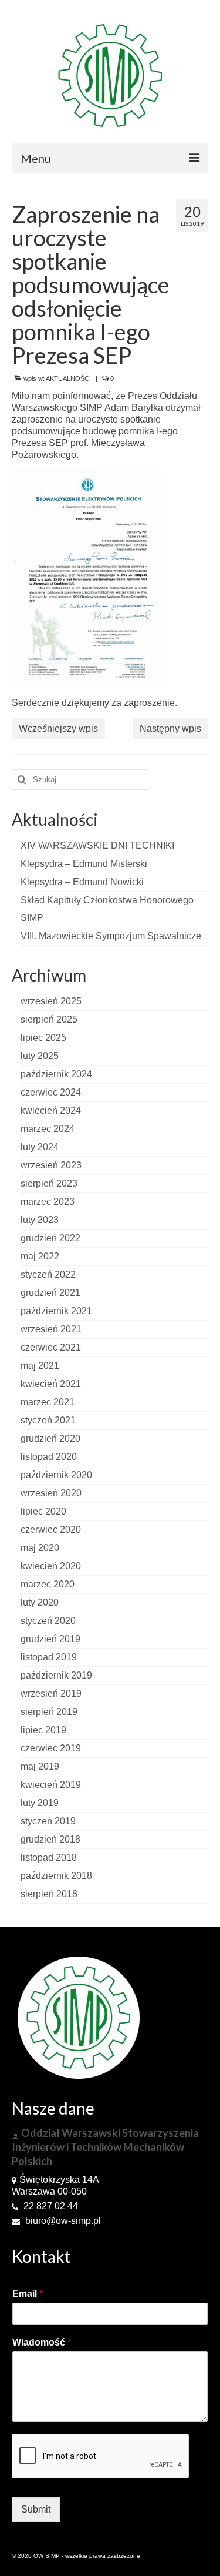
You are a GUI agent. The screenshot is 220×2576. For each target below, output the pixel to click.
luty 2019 (40, 1803)
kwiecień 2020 (51, 1566)
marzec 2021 (48, 1402)
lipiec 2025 (43, 1038)
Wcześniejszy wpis (58, 728)
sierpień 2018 (49, 1894)
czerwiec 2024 (51, 1092)
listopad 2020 (49, 1457)
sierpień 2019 (49, 1712)
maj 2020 (40, 1548)
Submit (36, 2509)
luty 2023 (40, 1220)
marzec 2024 (48, 1129)
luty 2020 (40, 1602)
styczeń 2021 (48, 1420)
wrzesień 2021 (51, 1329)
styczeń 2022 (48, 1274)
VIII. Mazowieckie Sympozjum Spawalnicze (111, 936)
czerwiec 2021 (51, 1347)
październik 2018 (56, 1876)
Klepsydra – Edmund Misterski (84, 864)
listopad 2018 (49, 1858)
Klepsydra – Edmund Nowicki (82, 882)
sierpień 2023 (49, 1183)
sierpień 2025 (49, 1019)
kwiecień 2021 (51, 1384)
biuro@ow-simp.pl (62, 2221)
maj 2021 (40, 1366)
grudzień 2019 (50, 1639)
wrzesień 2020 (51, 1493)
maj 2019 (40, 1766)
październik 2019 (56, 1675)
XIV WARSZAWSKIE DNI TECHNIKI (97, 845)
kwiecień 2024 (51, 1111)
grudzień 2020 (50, 1438)
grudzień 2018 (50, 1839)
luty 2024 (40, 1147)
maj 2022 (40, 1256)
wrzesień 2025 (51, 1001)
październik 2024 (56, 1074)
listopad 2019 (49, 1657)
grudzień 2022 (50, 1238)
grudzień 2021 (50, 1293)
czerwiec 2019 (51, 1748)
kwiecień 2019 (51, 1785)
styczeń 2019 (48, 1821)
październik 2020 (56, 1475)
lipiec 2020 (43, 1511)
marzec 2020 (48, 1584)
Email (28, 2294)
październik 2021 (56, 1311)
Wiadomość (42, 2342)
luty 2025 (40, 1056)
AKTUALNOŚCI (68, 378)
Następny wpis (170, 728)
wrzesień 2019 (51, 1694)
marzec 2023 (48, 1202)
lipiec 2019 (43, 1730)
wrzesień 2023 (51, 1165)
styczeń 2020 (48, 1621)
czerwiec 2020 (51, 1530)
